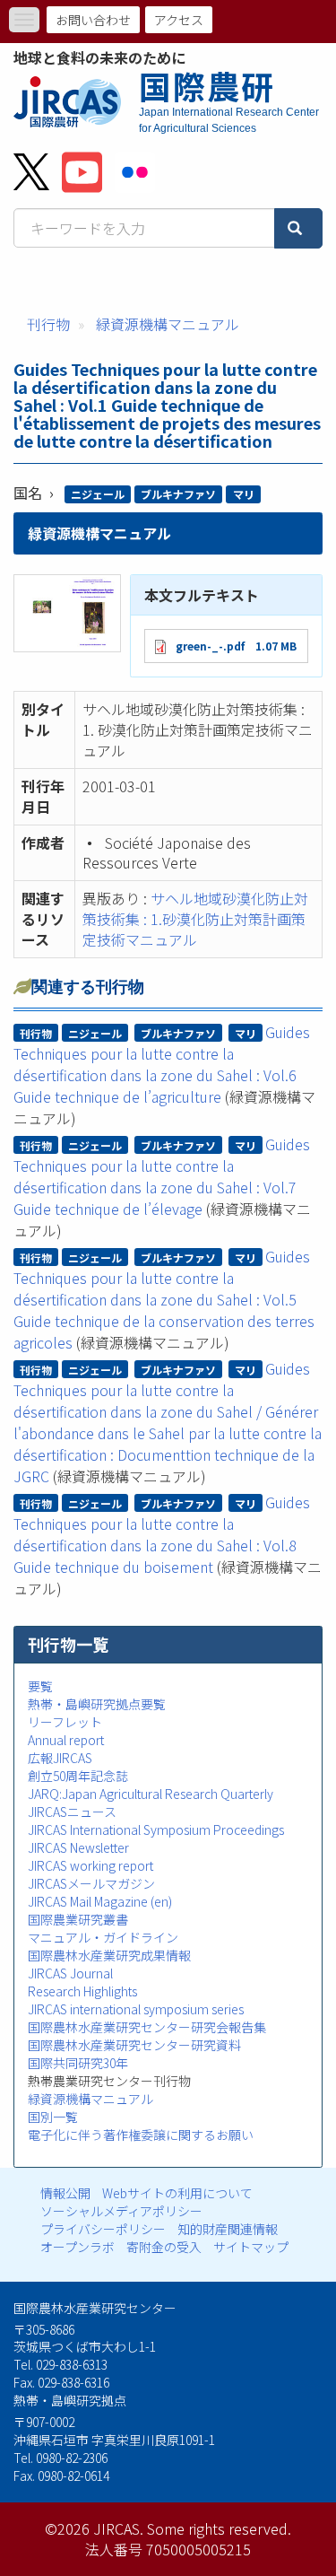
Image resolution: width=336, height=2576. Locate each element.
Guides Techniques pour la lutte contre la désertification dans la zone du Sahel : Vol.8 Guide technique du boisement (162, 1534)
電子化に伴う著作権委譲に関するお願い (141, 2135)
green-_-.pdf (210, 646)
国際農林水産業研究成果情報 (109, 1955)
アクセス (179, 20)
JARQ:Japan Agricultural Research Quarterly (151, 1794)
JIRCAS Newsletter (78, 1847)
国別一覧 (53, 2117)
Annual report (66, 1740)
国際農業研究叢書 (78, 1919)
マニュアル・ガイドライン (103, 1937)
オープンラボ (78, 2247)
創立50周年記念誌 (78, 1776)
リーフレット (65, 1722)
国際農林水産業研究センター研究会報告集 (147, 2027)
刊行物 (48, 324)
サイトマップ (251, 2247)
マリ (244, 494)
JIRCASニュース (72, 1812)
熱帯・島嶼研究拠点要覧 (97, 1704)
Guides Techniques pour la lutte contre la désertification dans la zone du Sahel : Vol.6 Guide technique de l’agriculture (162, 1064)
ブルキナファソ (178, 494)
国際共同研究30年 (78, 2063)
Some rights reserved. (219, 2528)
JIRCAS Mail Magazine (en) (100, 1901)
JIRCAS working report (90, 1865)
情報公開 (65, 2193)
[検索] (298, 228)
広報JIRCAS (60, 1758)
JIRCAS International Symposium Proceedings (156, 1829)
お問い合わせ (93, 20)
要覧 (40, 1686)
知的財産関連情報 (228, 2229)
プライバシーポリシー (103, 2229)
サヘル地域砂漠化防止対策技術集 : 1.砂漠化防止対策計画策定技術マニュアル (195, 919)
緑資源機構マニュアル (168, 324)
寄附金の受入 (164, 2247)
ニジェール (98, 494)
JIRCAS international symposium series (136, 2009)
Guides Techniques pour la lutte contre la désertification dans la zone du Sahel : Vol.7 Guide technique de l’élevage (162, 1176)
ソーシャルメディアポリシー (121, 2211)
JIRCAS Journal (70, 1973)
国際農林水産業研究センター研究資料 (134, 2045)
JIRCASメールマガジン (91, 1883)
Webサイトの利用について (177, 2193)
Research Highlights (82, 1991)
